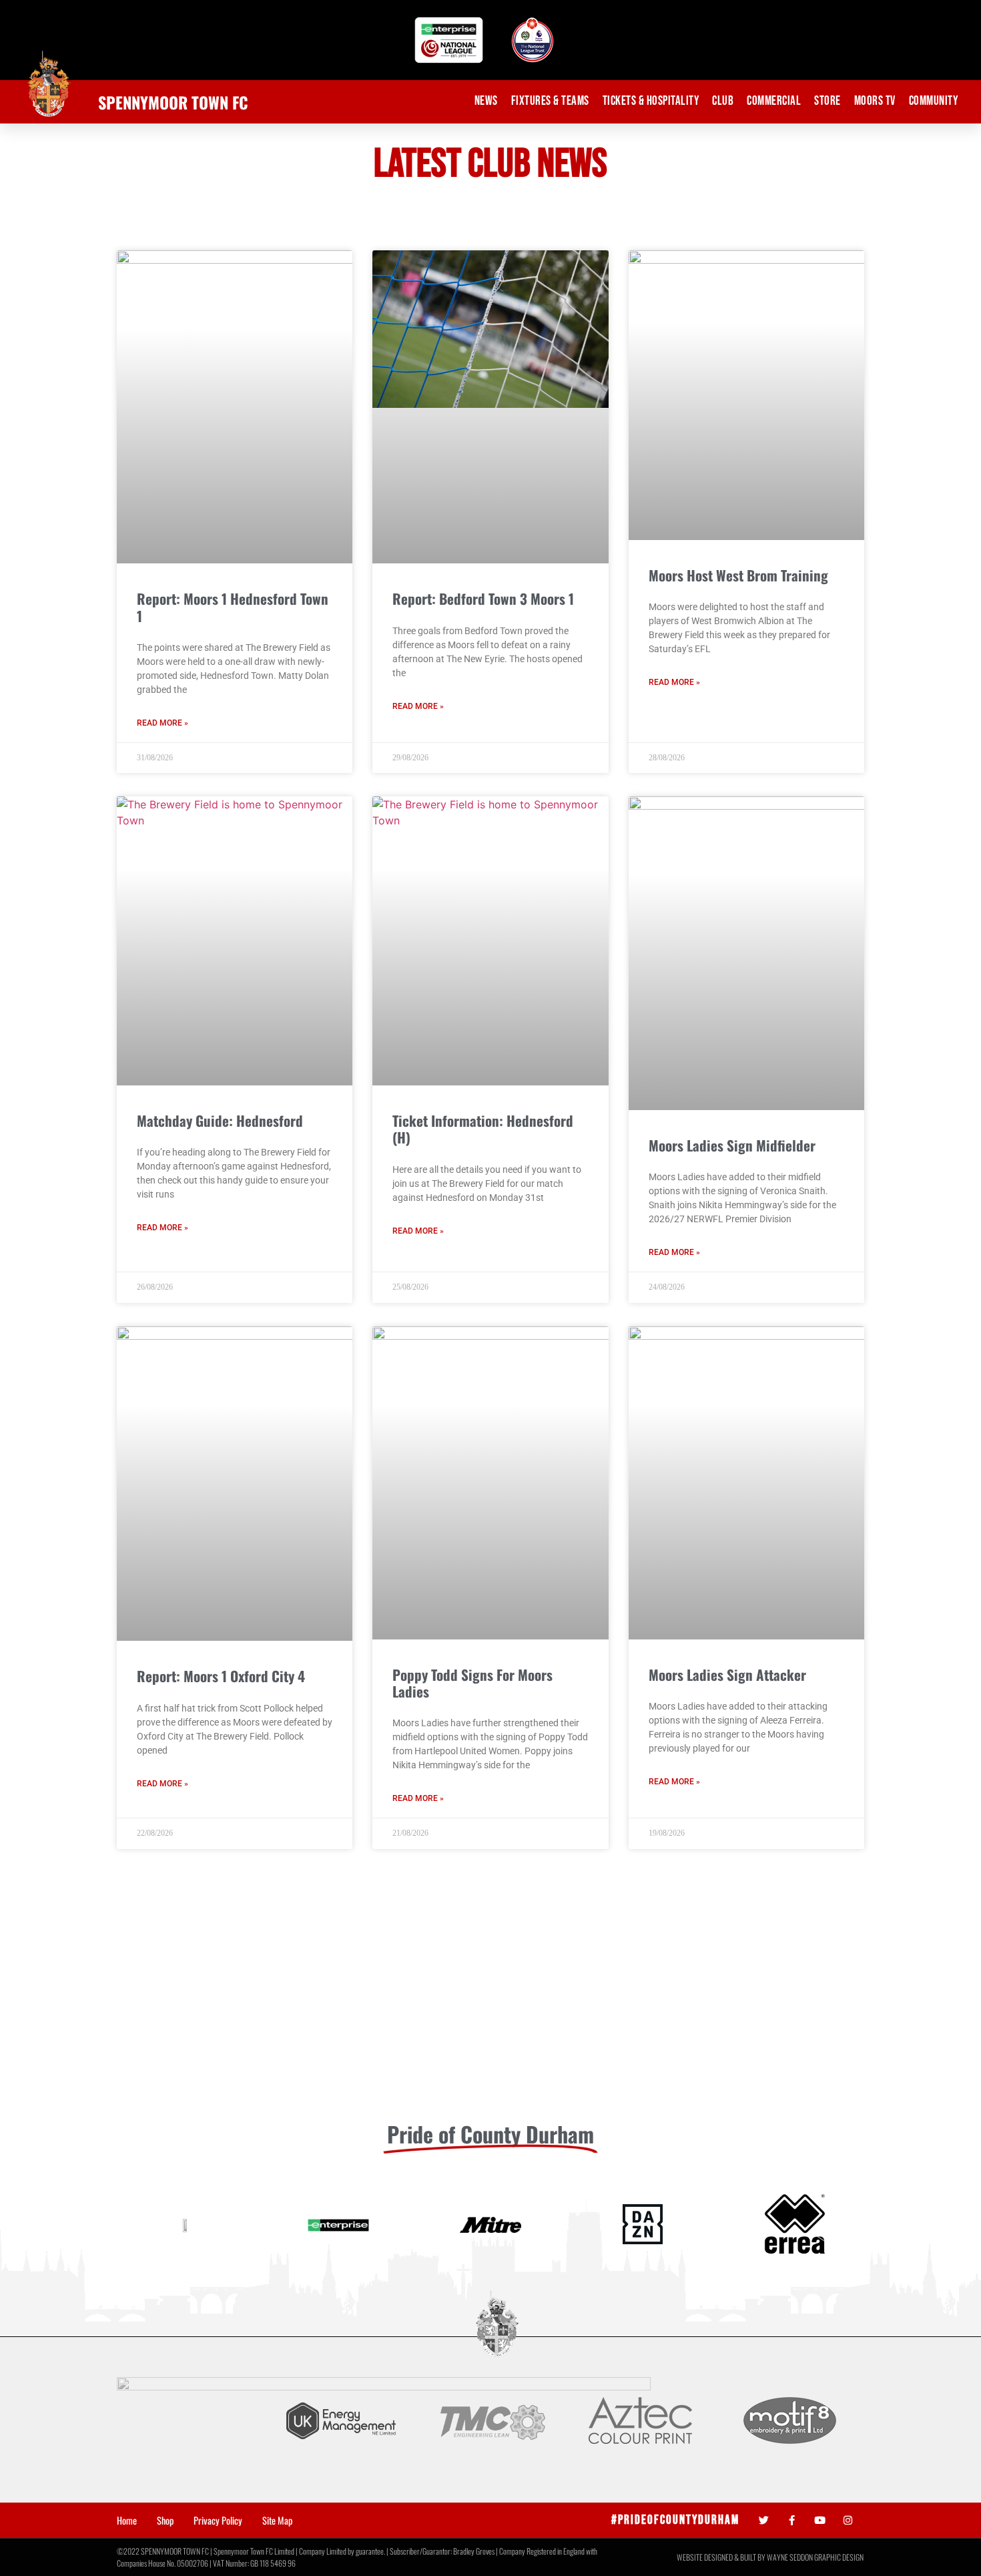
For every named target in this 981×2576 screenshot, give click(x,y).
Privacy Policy (218, 2521)
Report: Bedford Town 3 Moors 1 (483, 598)
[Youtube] (820, 2520)
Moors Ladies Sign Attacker (727, 1675)
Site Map (277, 2521)
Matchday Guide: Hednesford (220, 1120)
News (486, 101)
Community (934, 101)
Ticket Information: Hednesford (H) (483, 1129)
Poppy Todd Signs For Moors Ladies (472, 1683)
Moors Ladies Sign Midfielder (732, 1145)
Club (723, 101)
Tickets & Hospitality (651, 101)
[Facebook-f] (792, 2520)
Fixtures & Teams (550, 101)
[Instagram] (848, 2520)
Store (828, 101)
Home (127, 2521)
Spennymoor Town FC (173, 102)
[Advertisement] (490, 2009)
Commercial (774, 101)
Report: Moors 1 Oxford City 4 (221, 1676)
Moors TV (875, 101)
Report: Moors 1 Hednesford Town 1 (233, 607)
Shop (165, 2521)
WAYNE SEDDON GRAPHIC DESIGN (815, 2557)
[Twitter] (764, 2520)
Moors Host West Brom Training (738, 575)
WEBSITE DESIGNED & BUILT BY (722, 2557)
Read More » (162, 723)
